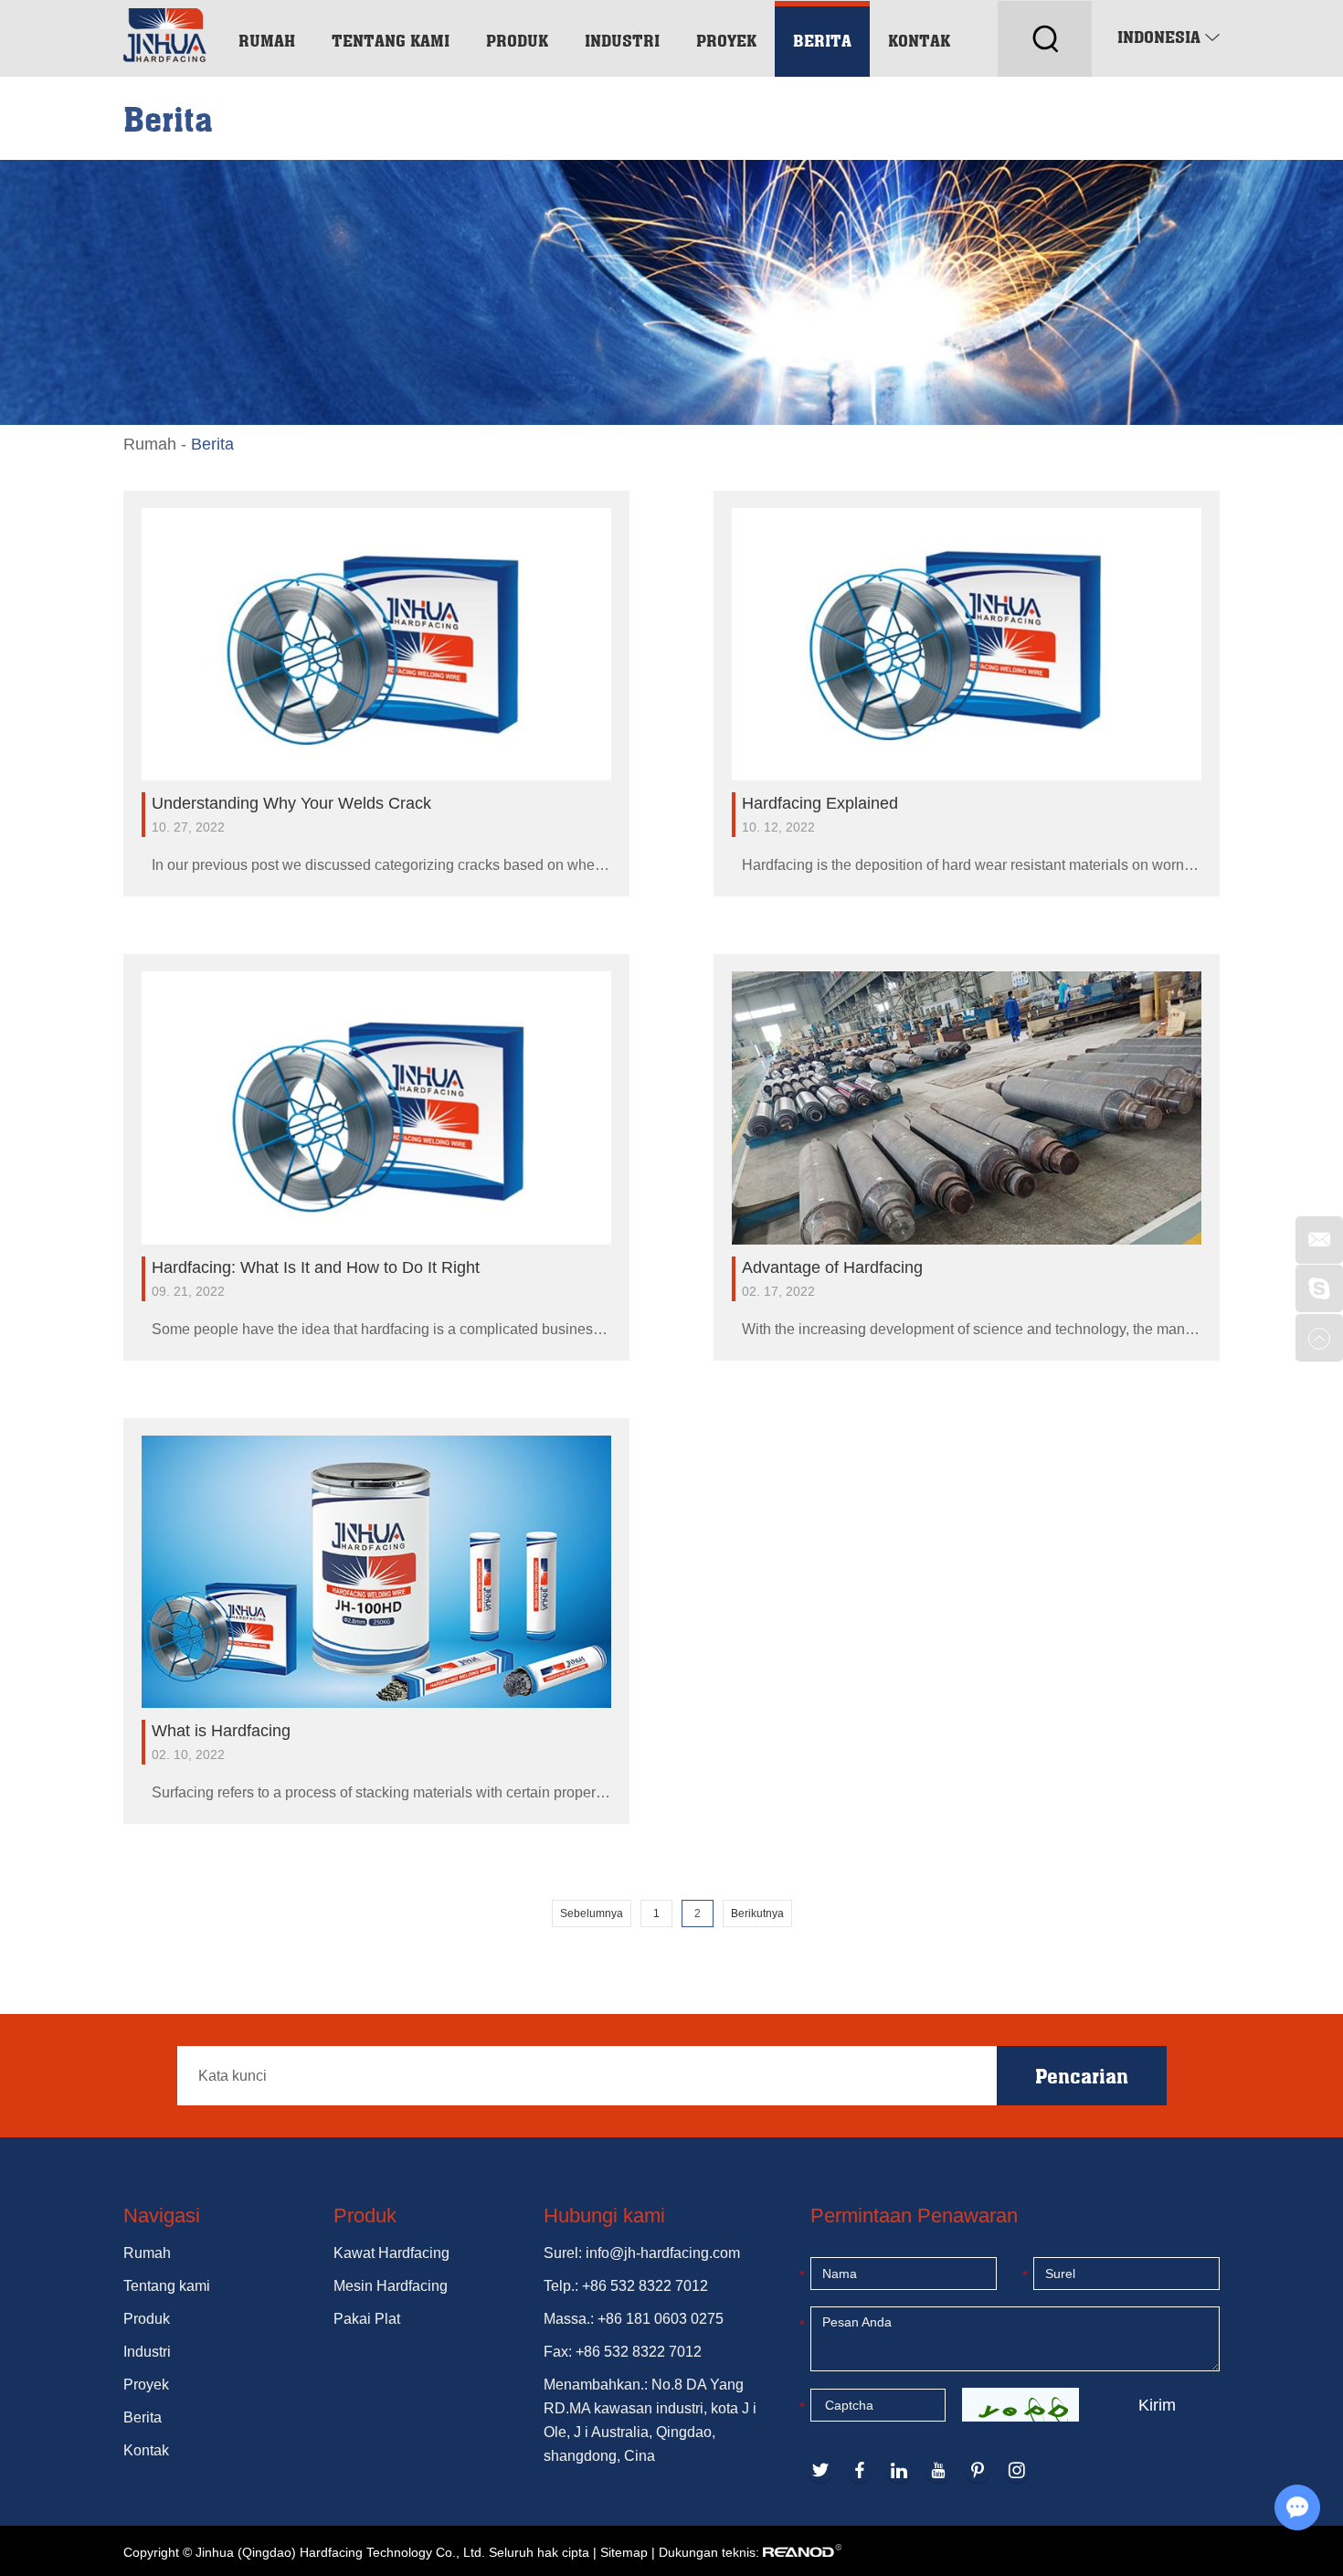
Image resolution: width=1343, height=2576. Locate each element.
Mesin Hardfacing (391, 2286)
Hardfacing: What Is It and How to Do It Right (316, 1267)
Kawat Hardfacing (391, 2253)
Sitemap (624, 2552)
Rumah (267, 40)
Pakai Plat (367, 2319)
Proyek (726, 40)
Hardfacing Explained (820, 803)
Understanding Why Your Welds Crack (291, 803)
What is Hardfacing (221, 1731)
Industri (622, 40)
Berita (822, 40)
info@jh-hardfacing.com (663, 2253)
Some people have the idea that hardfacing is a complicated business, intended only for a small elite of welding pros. (381, 1329)
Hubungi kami (604, 2216)
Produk (517, 40)
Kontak (919, 40)
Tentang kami (391, 40)
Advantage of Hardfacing (832, 1267)
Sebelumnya (592, 1913)
